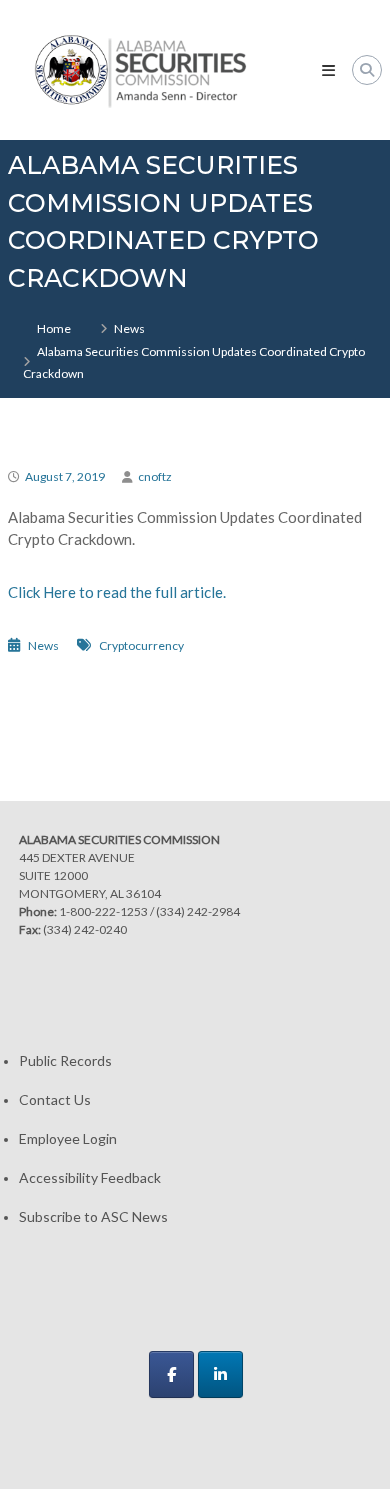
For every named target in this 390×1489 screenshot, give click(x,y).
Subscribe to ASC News (93, 1216)
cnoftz (155, 476)
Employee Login (68, 1138)
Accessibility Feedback (90, 1177)
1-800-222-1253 (103, 911)
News (129, 328)
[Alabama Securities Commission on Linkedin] (220, 1374)
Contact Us (55, 1099)
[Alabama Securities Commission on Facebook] (171, 1374)
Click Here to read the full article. (117, 592)
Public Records (65, 1060)
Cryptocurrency (141, 645)
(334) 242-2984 (198, 911)
